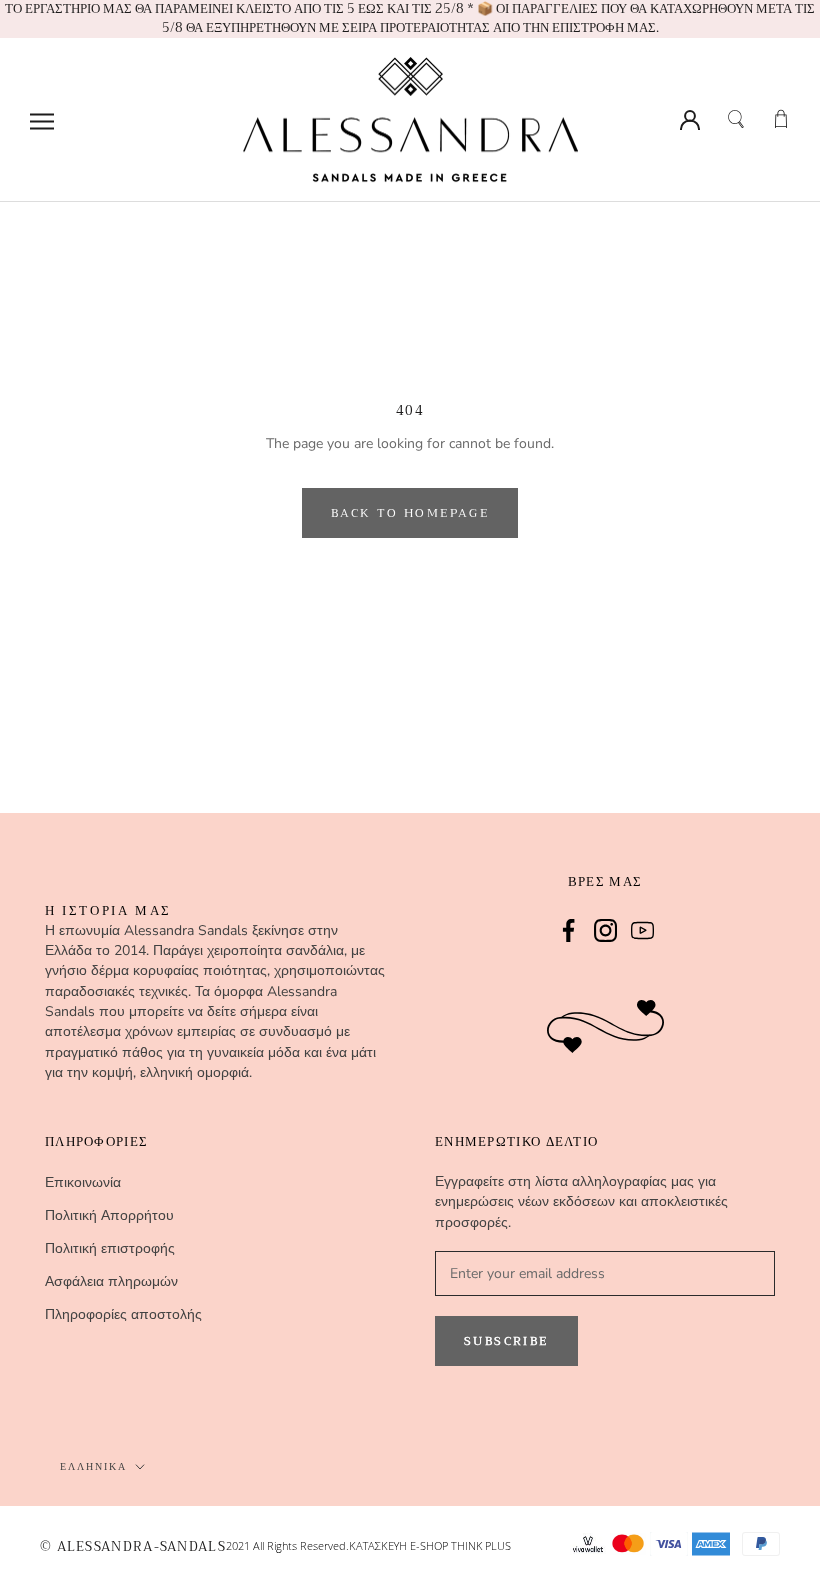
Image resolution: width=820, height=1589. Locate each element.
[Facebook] (568, 928)
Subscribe (506, 1341)
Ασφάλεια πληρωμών (111, 1281)
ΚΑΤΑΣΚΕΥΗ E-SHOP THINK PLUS (430, 1545)
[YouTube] (642, 928)
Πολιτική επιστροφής (110, 1248)
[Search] (735, 116)
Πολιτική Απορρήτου (109, 1215)
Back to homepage (410, 513)
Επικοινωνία (83, 1182)
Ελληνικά (93, 1466)
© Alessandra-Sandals (133, 1547)
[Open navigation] (42, 120)
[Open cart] (780, 116)
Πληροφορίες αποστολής (123, 1314)
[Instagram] (605, 928)
